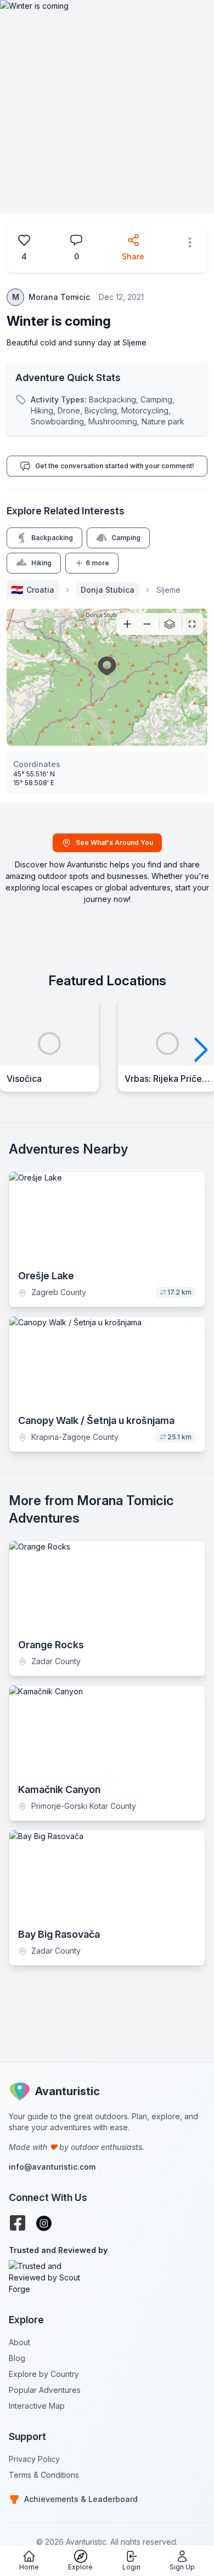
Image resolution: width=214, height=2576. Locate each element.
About (19, 2342)
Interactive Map (37, 2406)
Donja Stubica (108, 590)
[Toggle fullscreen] (192, 624)
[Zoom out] (147, 624)
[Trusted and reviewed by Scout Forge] (107, 2277)
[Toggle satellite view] (170, 624)
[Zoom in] (127, 624)
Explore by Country (44, 2374)
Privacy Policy (34, 2459)
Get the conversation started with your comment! (115, 466)
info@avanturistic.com (52, 2167)
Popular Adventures (45, 2390)
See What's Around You (114, 842)
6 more (97, 563)
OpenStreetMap (181, 741)
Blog (17, 2358)
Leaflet (136, 741)
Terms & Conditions (44, 2475)
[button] (201, 1050)
